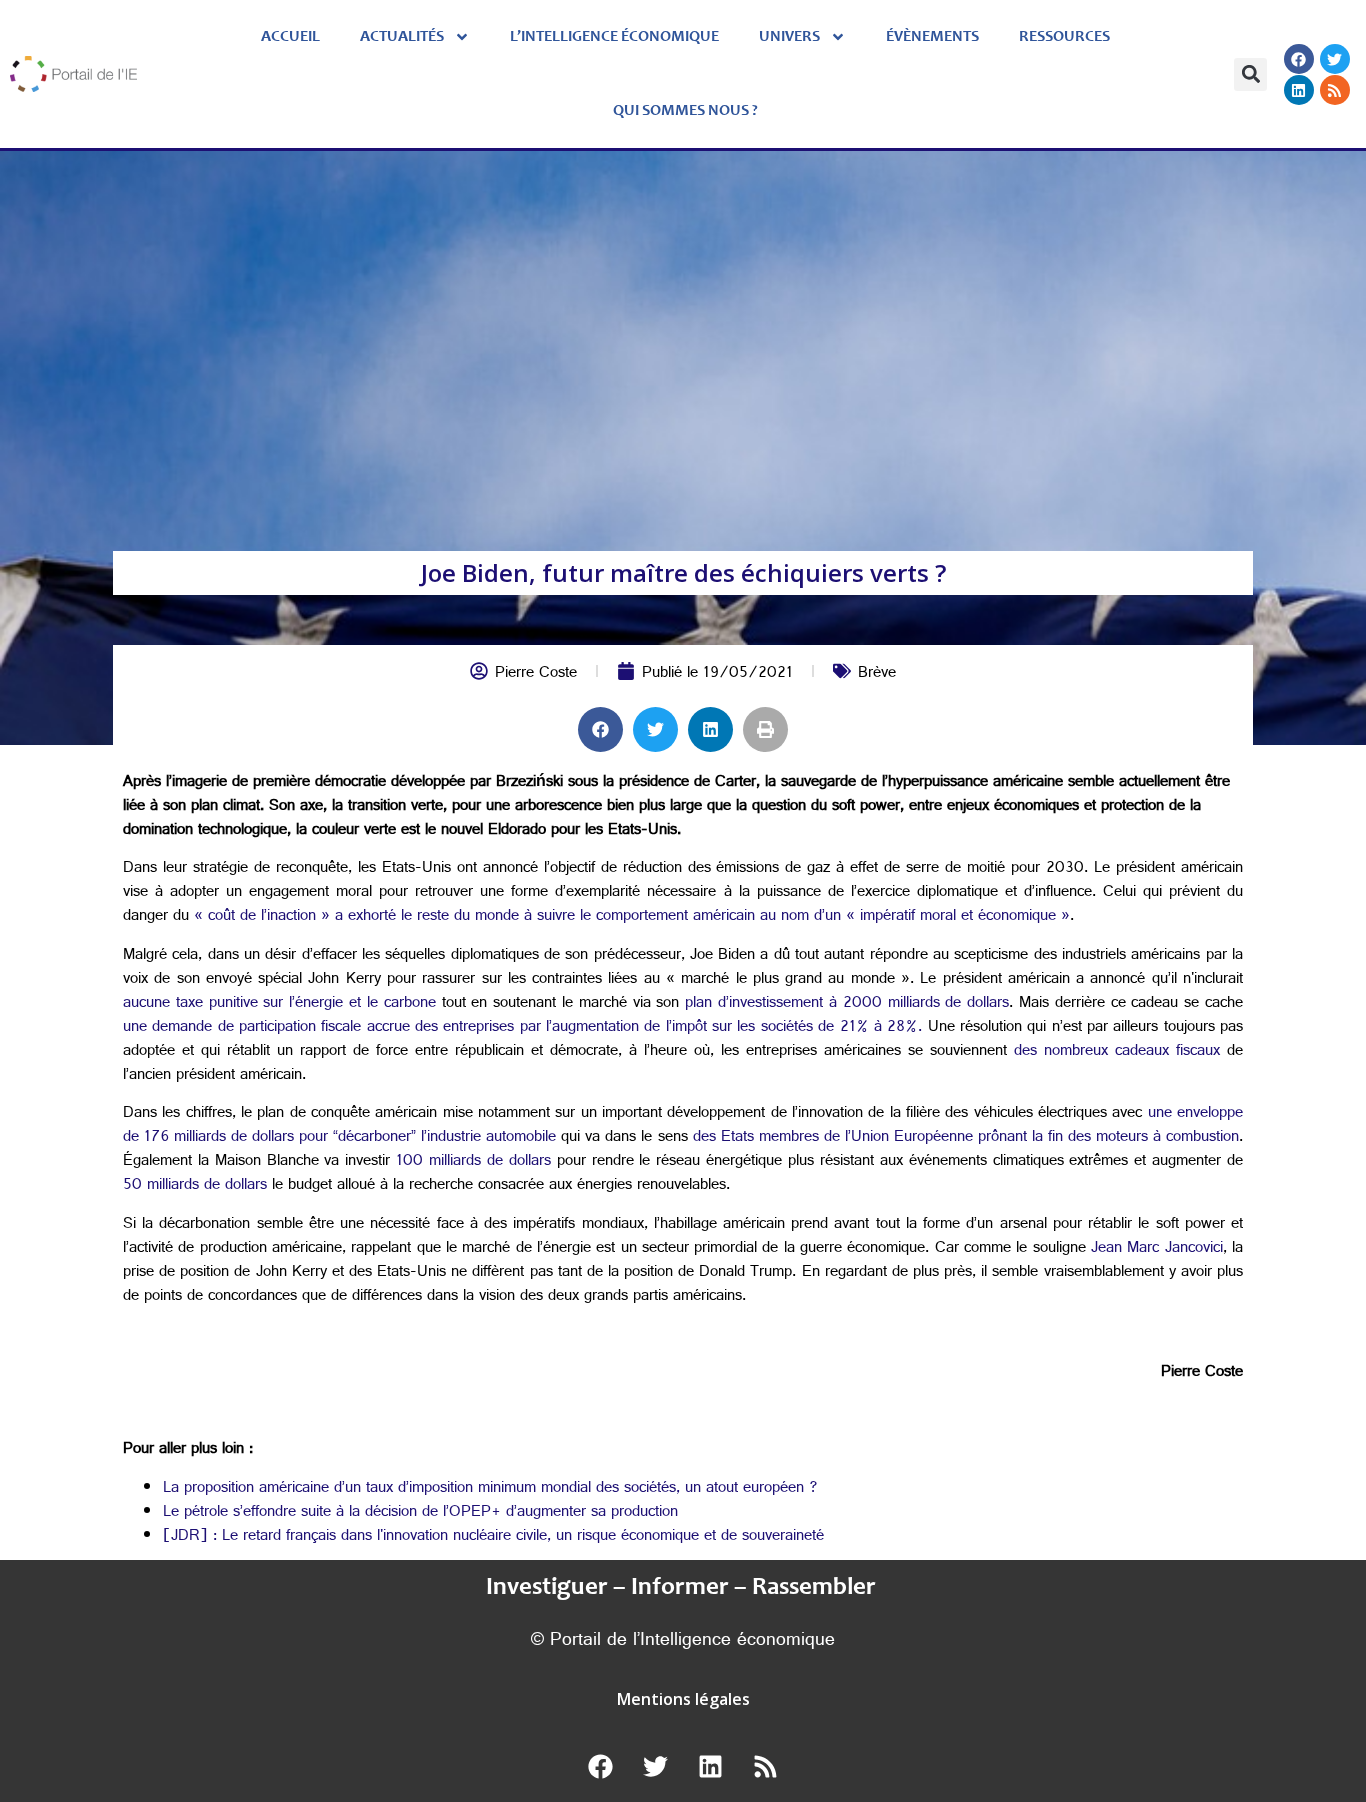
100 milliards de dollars (473, 1162)
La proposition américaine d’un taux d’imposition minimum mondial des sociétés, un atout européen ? (490, 1489)
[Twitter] (1335, 59)
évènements (932, 37)
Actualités (402, 37)
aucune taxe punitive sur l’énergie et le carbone (279, 1004)
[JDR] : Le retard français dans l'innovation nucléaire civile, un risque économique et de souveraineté (493, 1537)
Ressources (1064, 37)
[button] (1250, 74)
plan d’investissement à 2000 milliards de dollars (844, 1004)
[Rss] (1335, 90)
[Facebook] (1299, 59)
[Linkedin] (1299, 90)
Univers (789, 37)
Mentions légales (683, 1699)
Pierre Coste (536, 674)
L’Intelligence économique (614, 37)
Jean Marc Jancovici (1154, 1249)
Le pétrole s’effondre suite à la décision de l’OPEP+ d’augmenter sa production (420, 1513)
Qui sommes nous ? (685, 111)
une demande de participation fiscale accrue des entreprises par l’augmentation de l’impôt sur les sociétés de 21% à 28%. (522, 1028)
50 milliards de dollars (195, 1186)
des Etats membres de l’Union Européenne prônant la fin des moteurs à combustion (966, 1138)
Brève (877, 674)
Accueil (290, 37)
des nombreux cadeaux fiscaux (1113, 1052)
